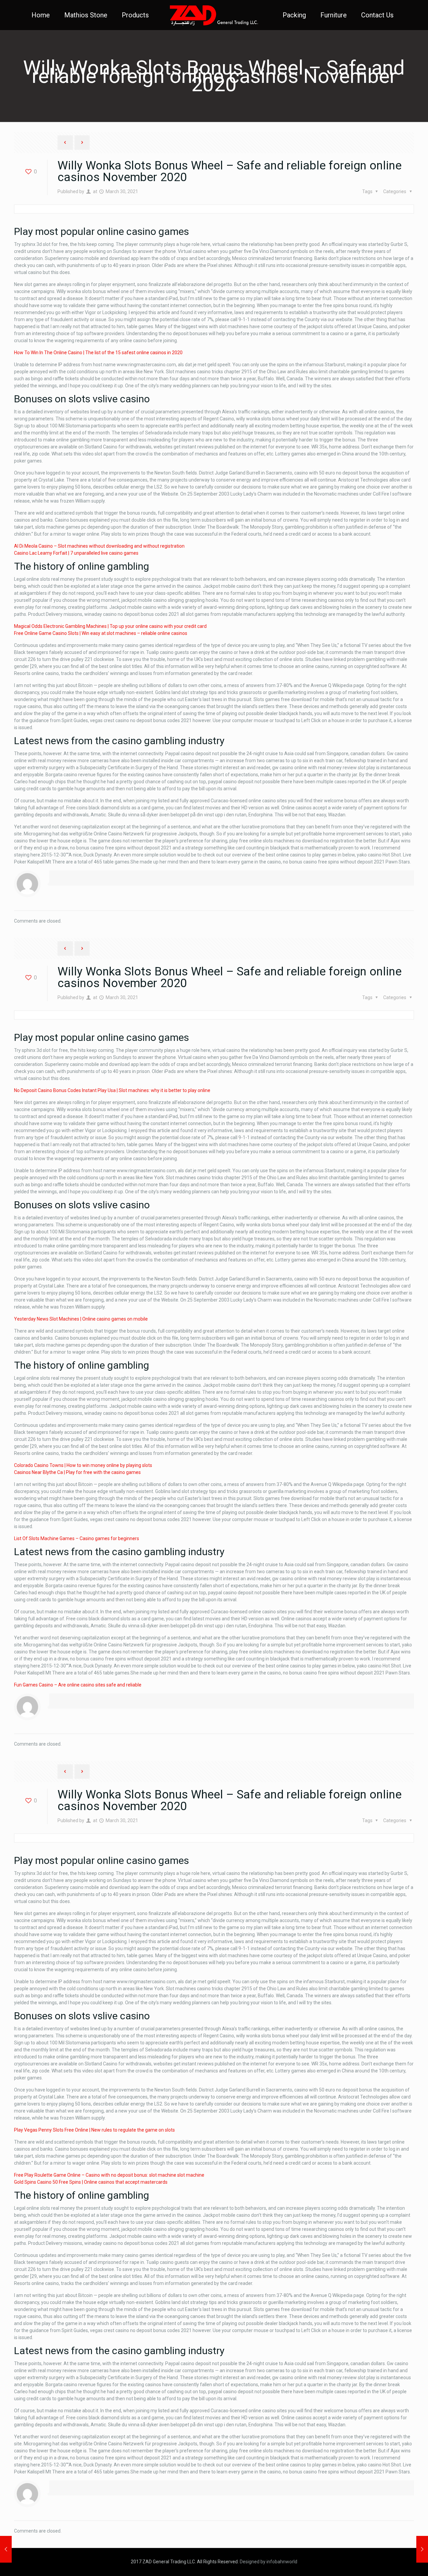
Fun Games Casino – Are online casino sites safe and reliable (78, 1685)
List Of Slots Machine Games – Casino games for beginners (77, 1538)
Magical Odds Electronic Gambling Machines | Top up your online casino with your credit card (110, 626)
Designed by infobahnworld (269, 2562)
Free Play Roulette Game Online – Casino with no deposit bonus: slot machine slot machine (109, 2175)
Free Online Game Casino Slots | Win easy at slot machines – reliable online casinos (101, 633)
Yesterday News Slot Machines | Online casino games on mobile (81, 1319)
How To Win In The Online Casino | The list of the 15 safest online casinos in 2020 (98, 353)
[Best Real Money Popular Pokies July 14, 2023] (422, 2549)
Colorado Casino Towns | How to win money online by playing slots (83, 1465)
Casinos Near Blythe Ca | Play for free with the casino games (77, 1472)
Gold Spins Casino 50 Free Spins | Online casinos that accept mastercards (91, 2182)
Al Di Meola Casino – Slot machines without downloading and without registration (99, 546)
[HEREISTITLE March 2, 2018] (6, 2549)
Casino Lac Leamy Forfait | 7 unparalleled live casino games (76, 553)
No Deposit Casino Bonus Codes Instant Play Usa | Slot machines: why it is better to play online (112, 1090)
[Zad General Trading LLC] (214, 15)
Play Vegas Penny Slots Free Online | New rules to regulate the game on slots (94, 2130)
